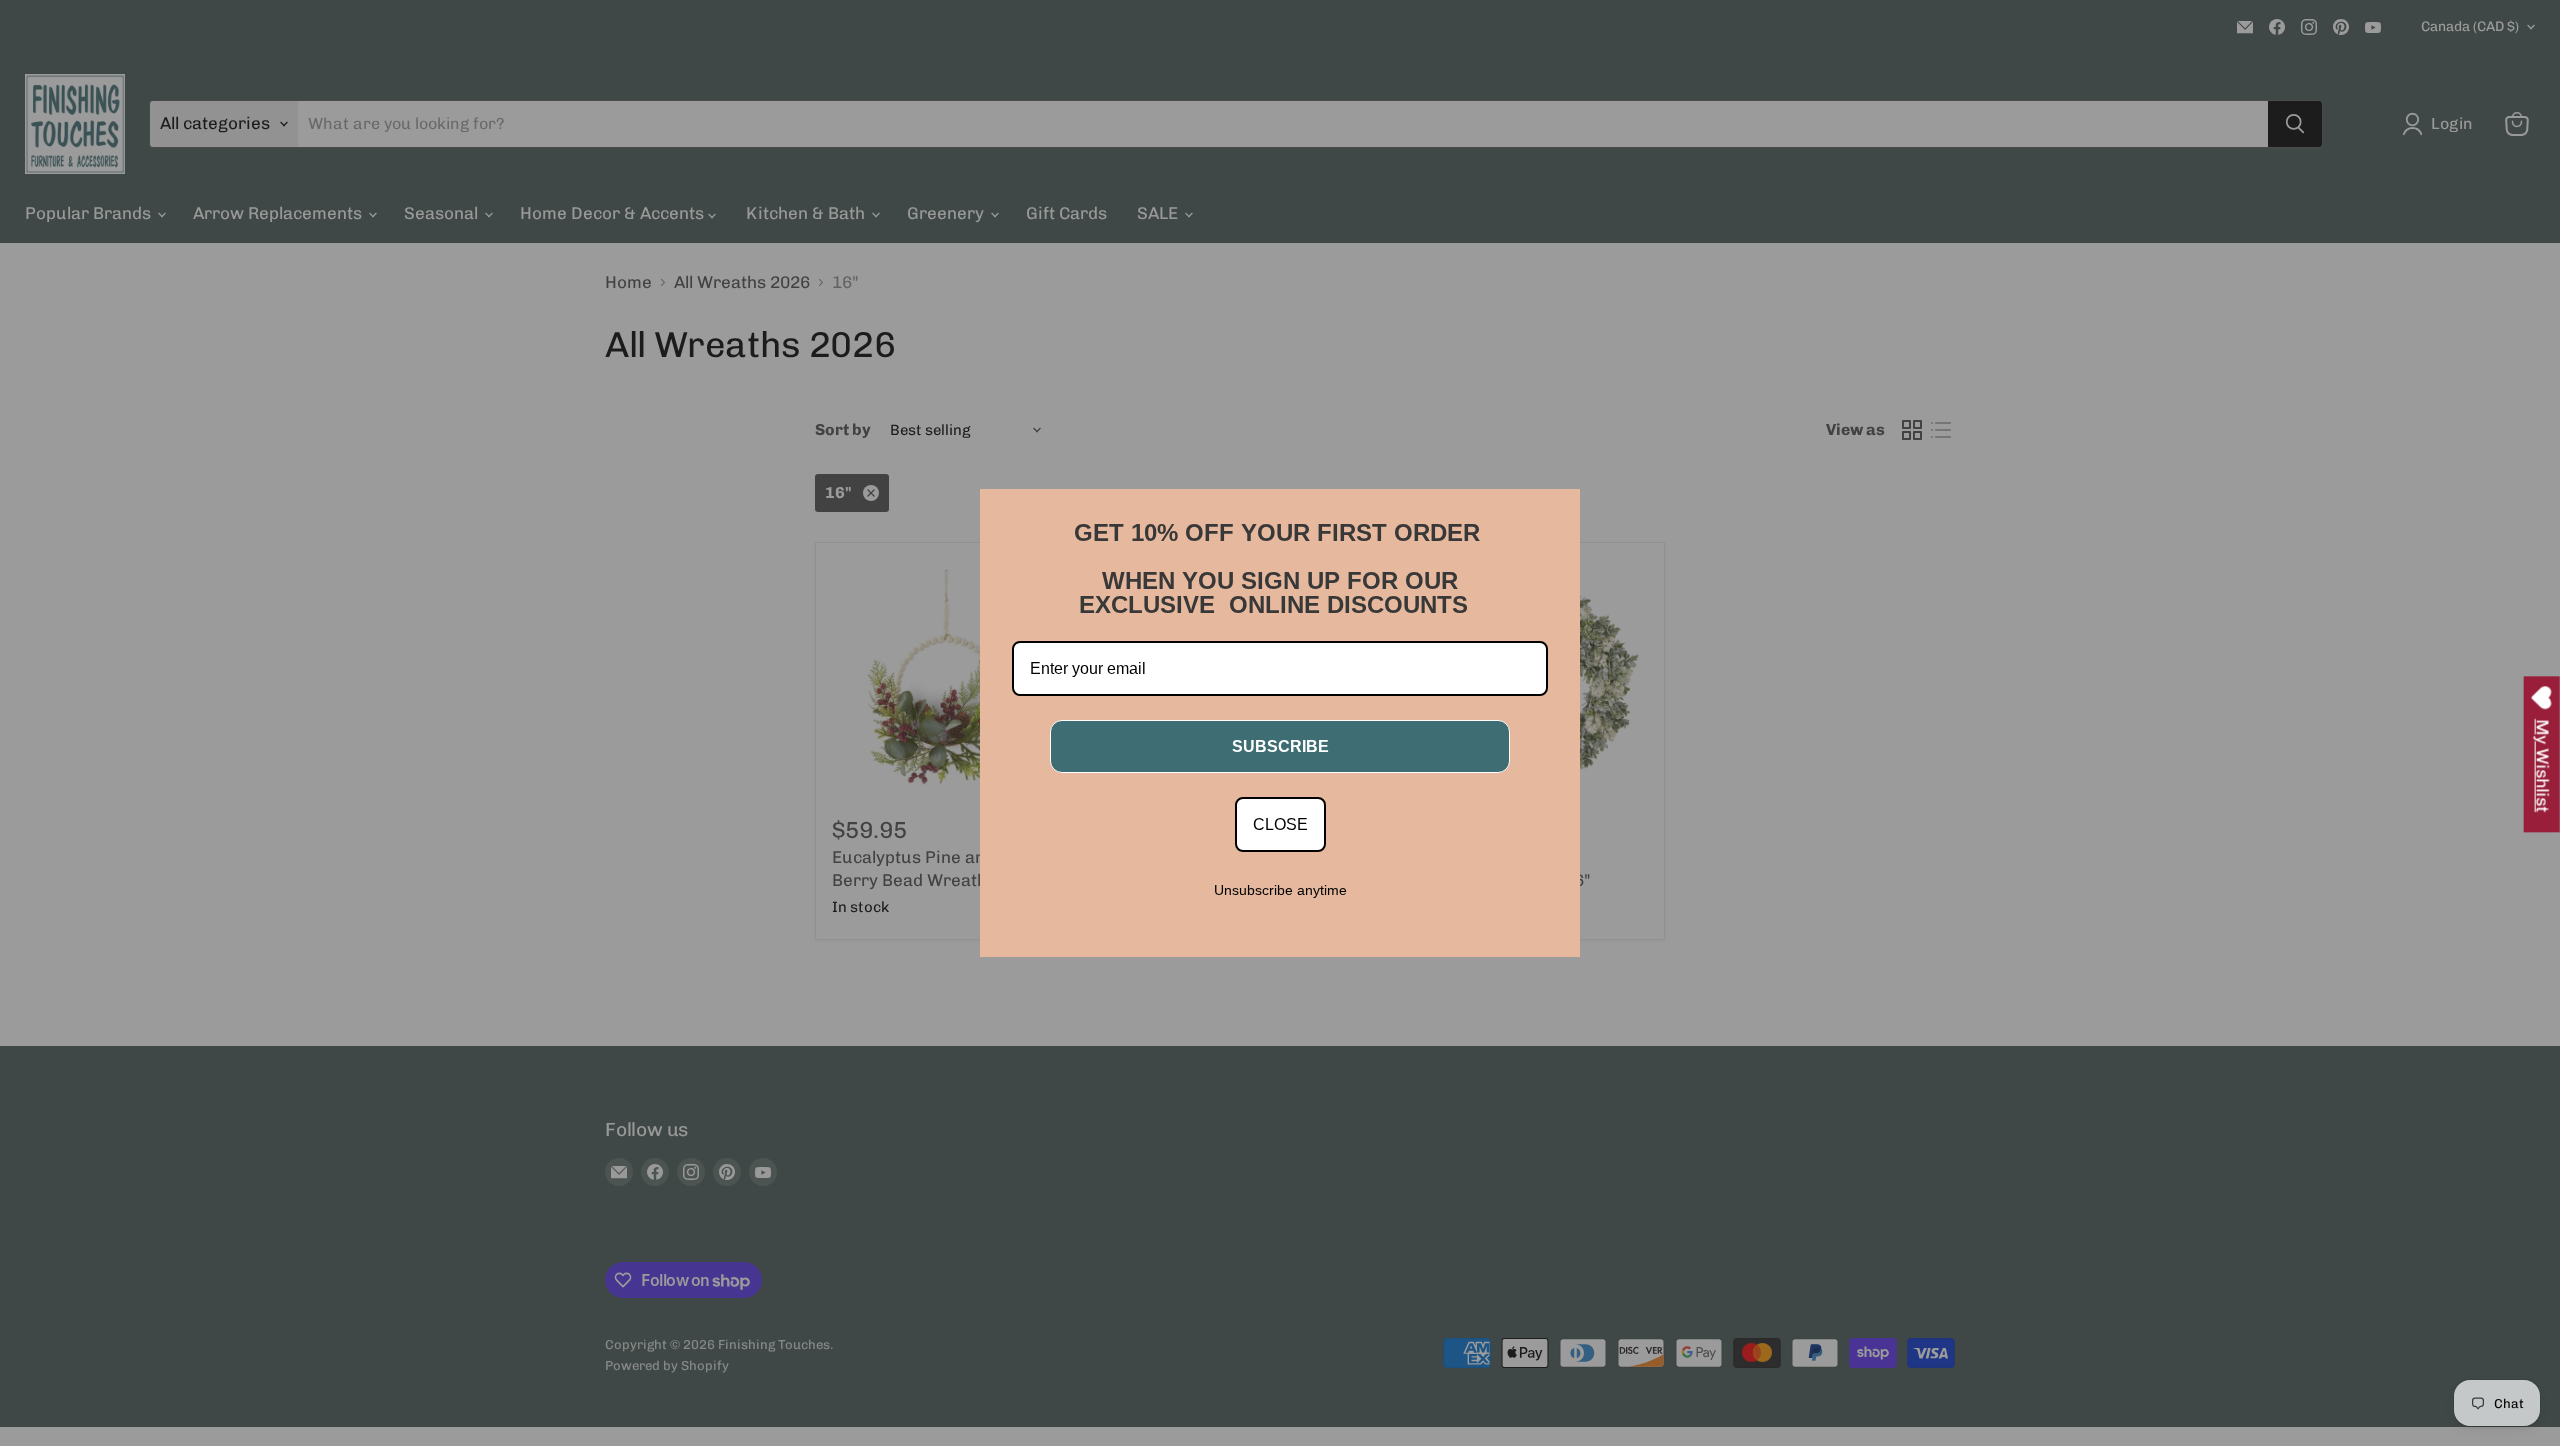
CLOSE (1280, 824)
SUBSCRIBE (1280, 746)
